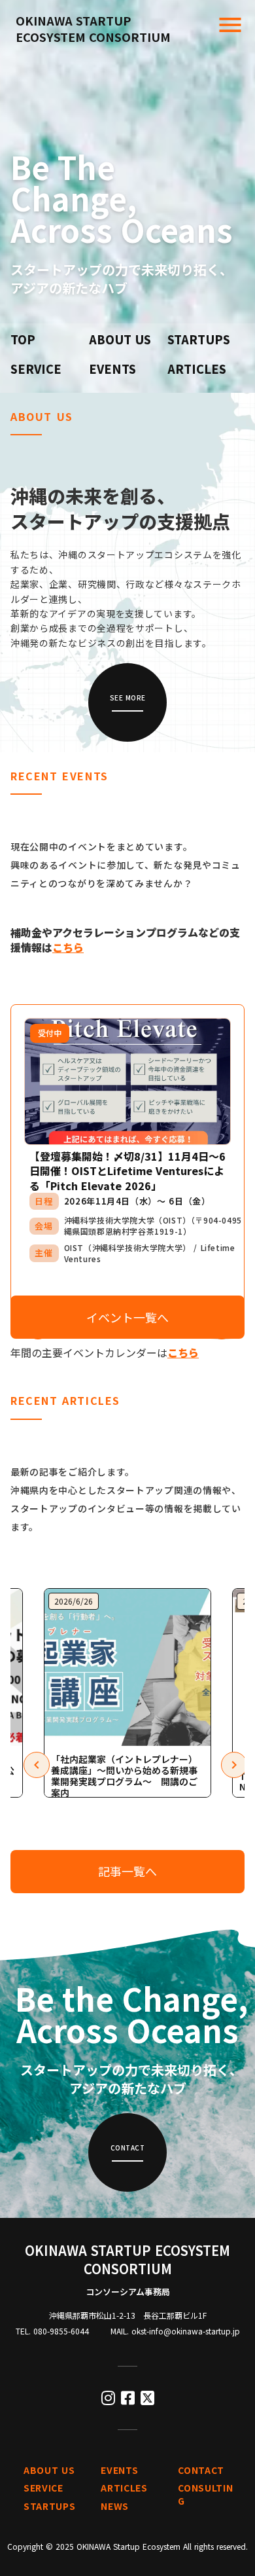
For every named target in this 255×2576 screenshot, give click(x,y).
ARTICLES (197, 369)
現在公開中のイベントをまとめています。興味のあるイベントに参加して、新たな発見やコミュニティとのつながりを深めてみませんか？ (126, 865)
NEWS (115, 2506)
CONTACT (201, 2470)
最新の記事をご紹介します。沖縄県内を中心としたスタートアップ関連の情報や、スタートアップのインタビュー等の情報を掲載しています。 (126, 1499)
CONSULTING (205, 2494)
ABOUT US (120, 339)
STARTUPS (199, 339)
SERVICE (36, 369)
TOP (23, 339)
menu (230, 25)
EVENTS (112, 369)
